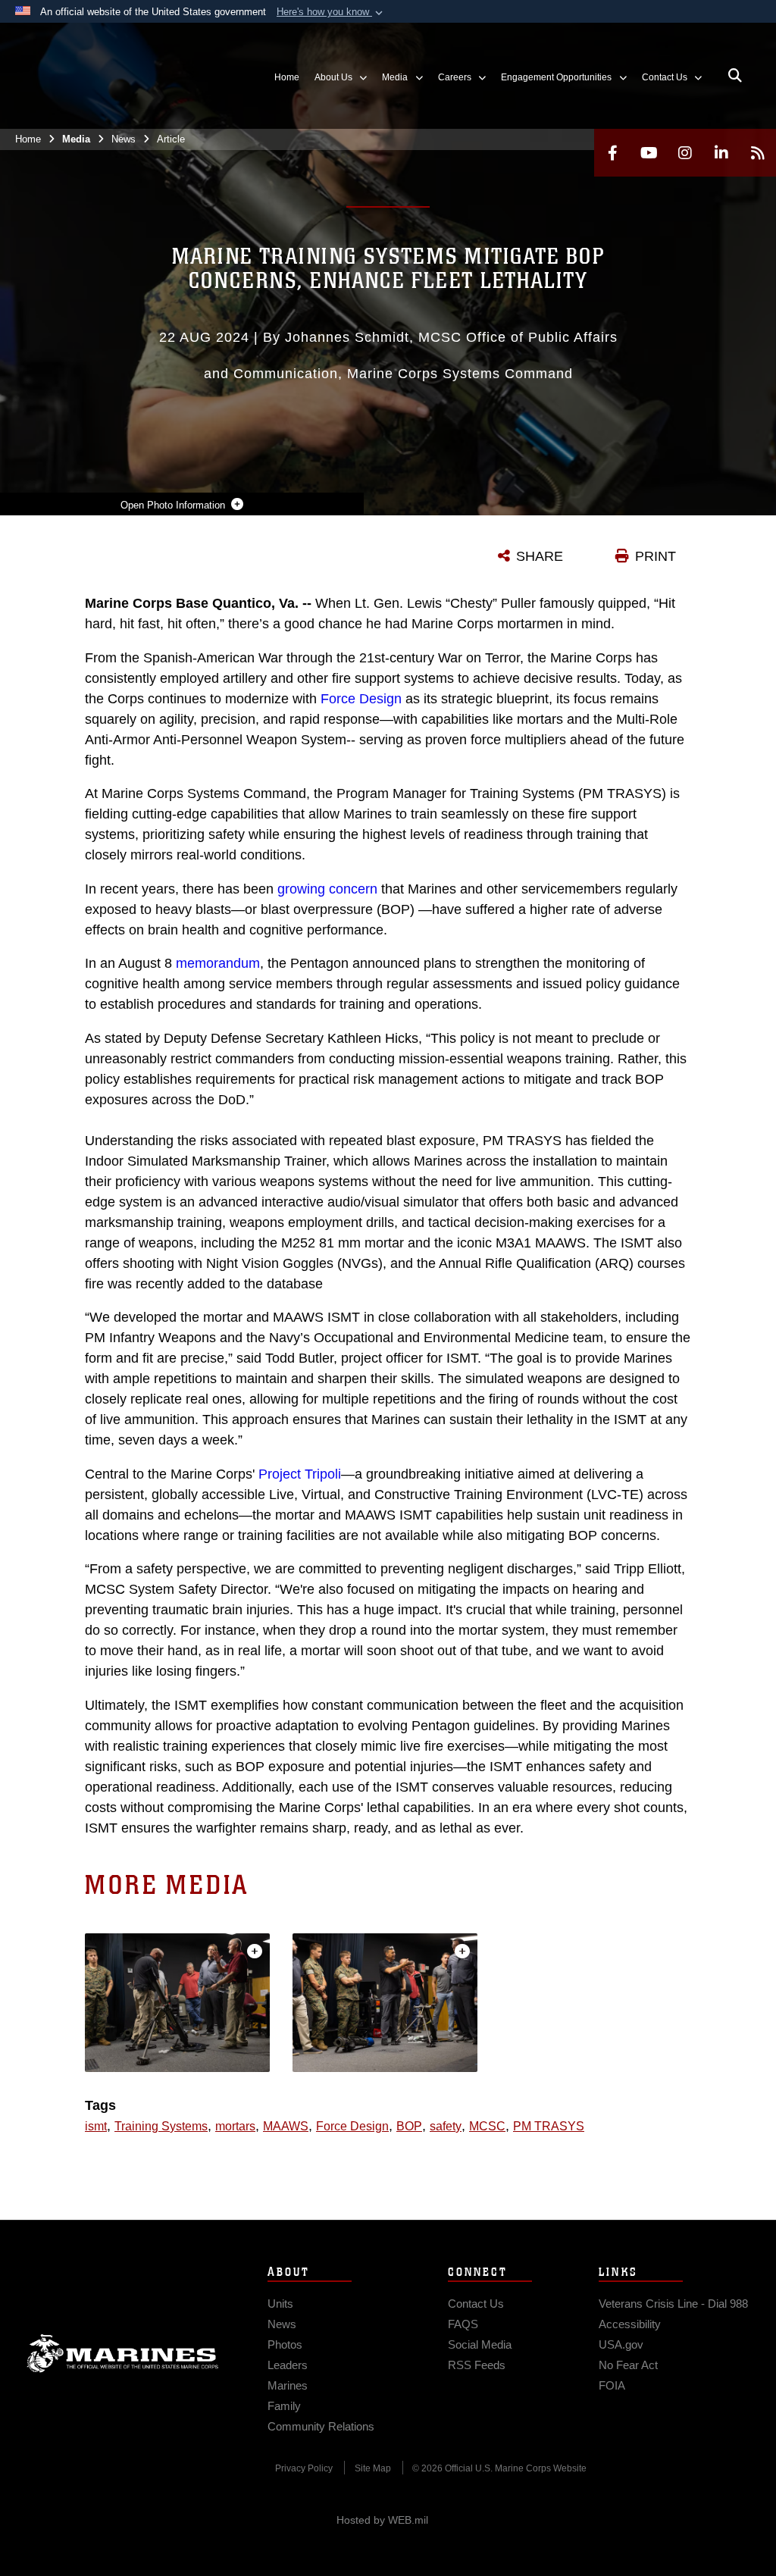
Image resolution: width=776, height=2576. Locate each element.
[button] (331, 12)
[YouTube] (649, 153)
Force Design (361, 699)
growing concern (327, 889)
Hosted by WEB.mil (382, 2520)
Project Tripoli (300, 1474)
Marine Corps (123, 2353)
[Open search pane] (735, 76)
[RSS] (758, 153)
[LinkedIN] (721, 153)
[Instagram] (685, 153)
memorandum (218, 963)
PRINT (656, 556)
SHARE (540, 556)
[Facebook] (612, 153)
